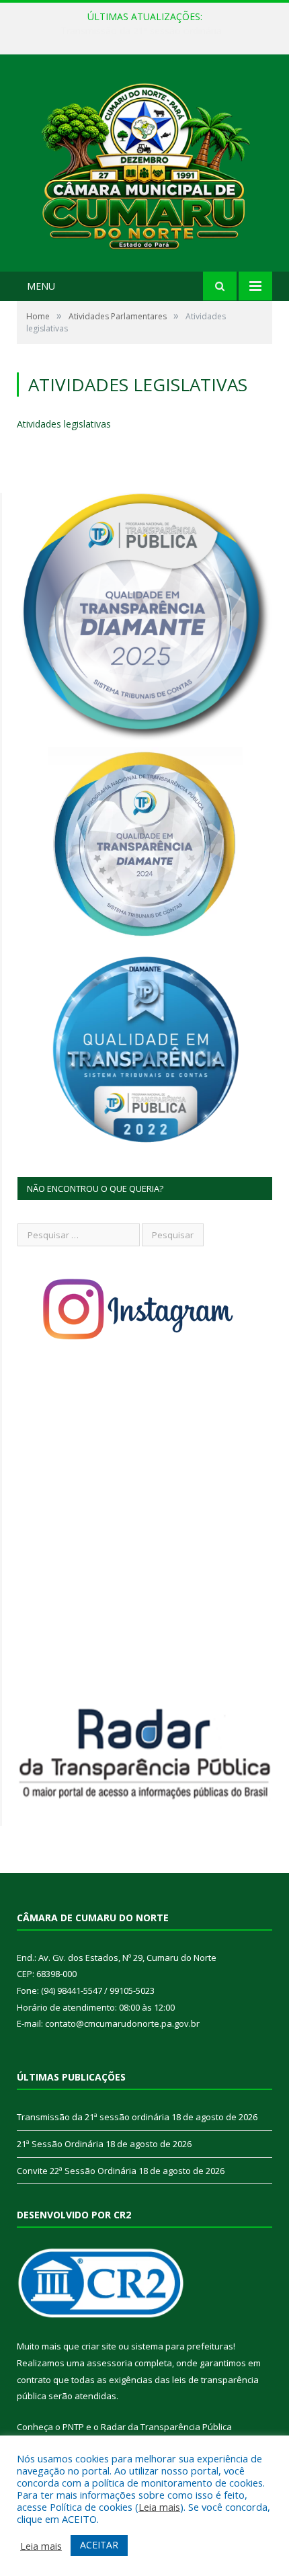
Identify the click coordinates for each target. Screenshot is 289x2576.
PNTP (73, 2427)
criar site (99, 2346)
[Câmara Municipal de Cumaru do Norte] (144, 164)
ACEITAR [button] (99, 2545)
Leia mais (159, 2507)
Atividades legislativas (64, 424)
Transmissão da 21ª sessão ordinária (93, 2117)
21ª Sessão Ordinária (141, 31)
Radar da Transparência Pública (166, 2427)
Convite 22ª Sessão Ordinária (77, 2171)
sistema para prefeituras (182, 2346)
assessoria (110, 2363)
